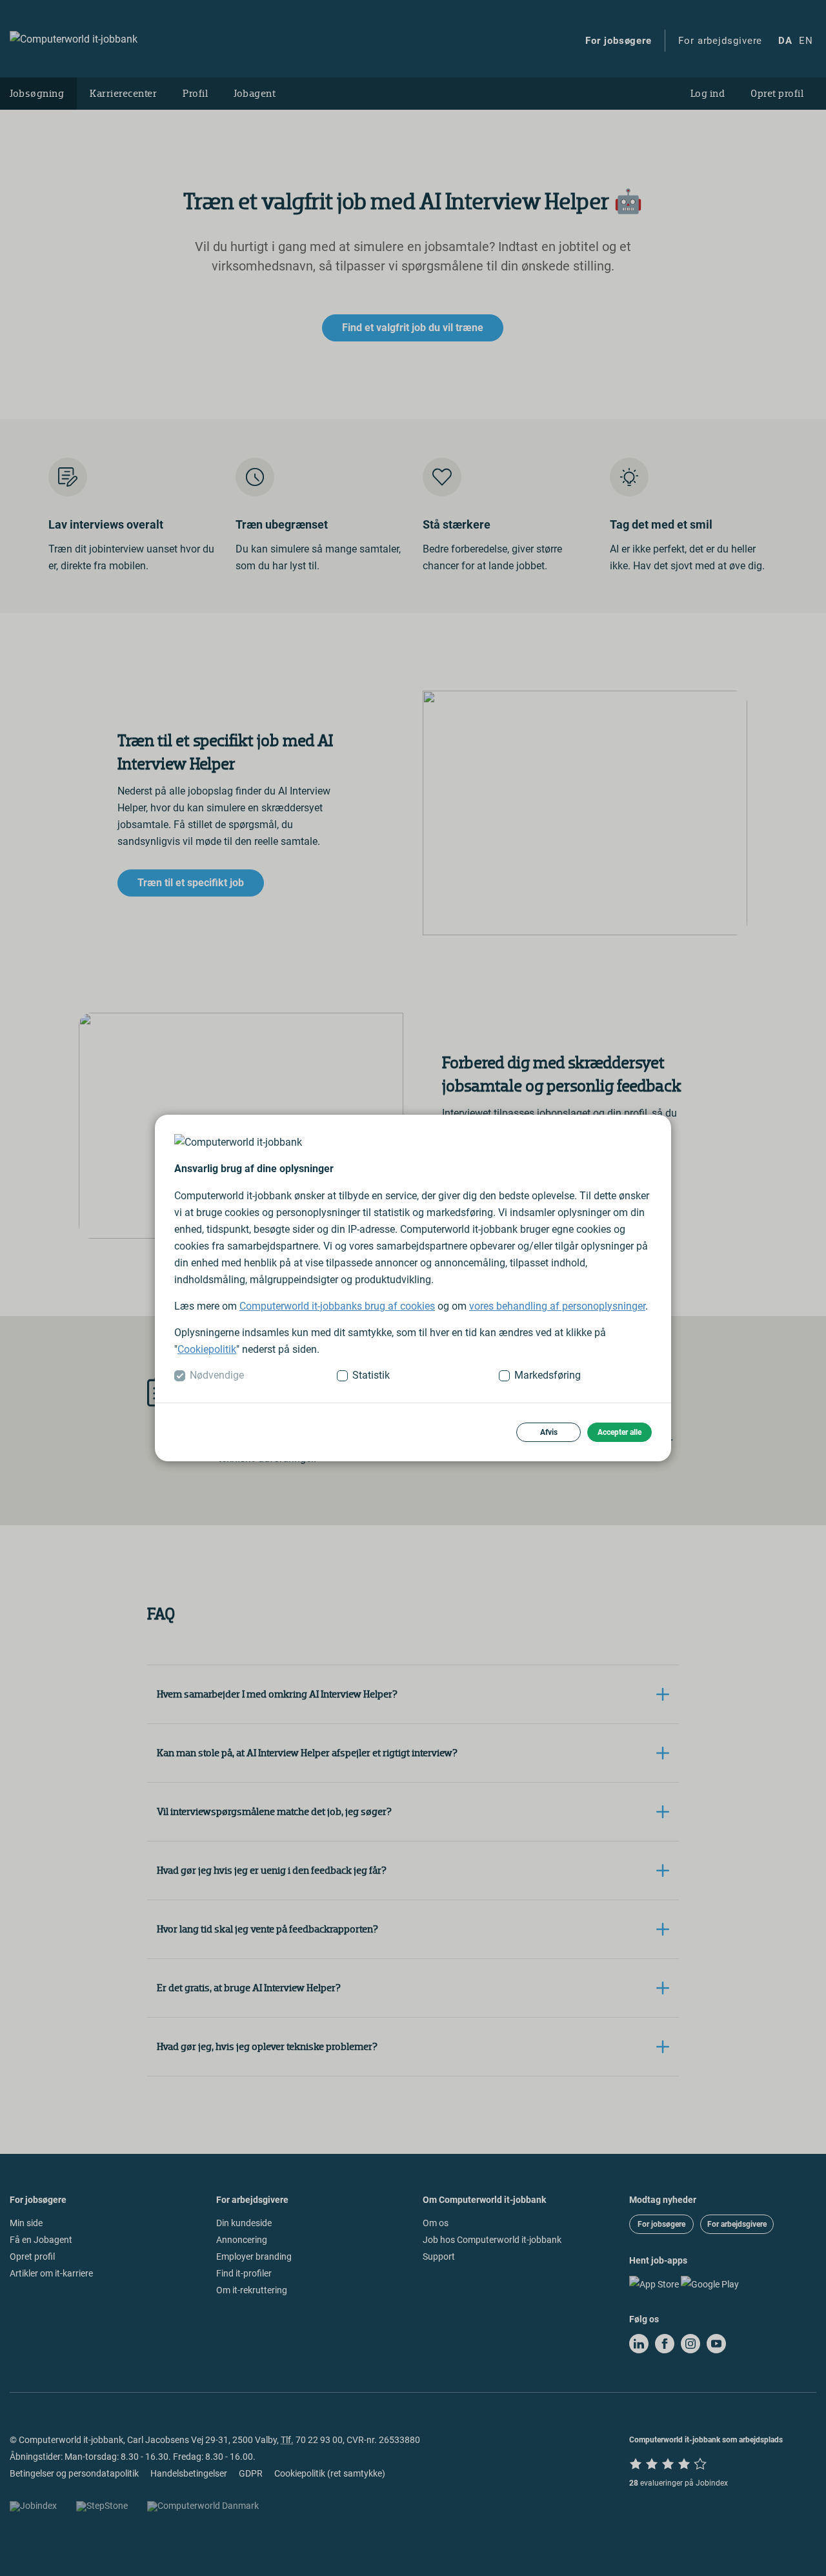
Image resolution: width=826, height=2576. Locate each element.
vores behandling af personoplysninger (557, 1306)
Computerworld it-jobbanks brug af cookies (337, 1306)
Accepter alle (619, 1432)
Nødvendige (217, 1375)
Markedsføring (548, 1375)
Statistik (371, 1375)
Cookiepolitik (207, 1349)
